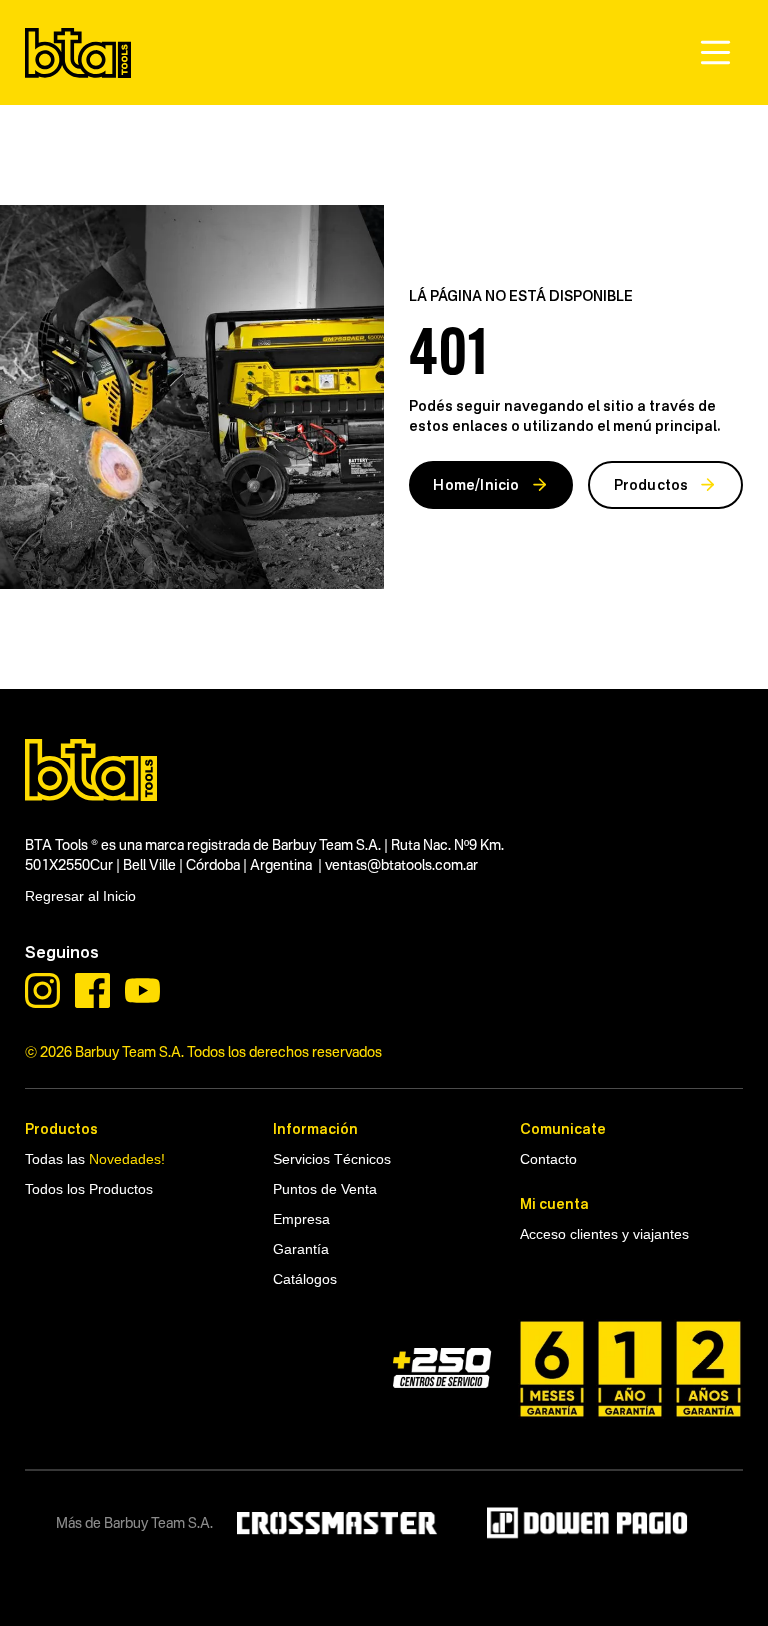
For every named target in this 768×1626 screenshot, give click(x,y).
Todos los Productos (89, 1189)
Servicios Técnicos (332, 1159)
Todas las (95, 1159)
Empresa (301, 1219)
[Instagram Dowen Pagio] (42, 990)
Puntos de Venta (325, 1189)
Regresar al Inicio (80, 896)
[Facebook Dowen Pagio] (92, 990)
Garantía (301, 1249)
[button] (715, 52)
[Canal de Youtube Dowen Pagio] (142, 990)
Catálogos (305, 1279)
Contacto (548, 1159)
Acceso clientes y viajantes (604, 1234)
